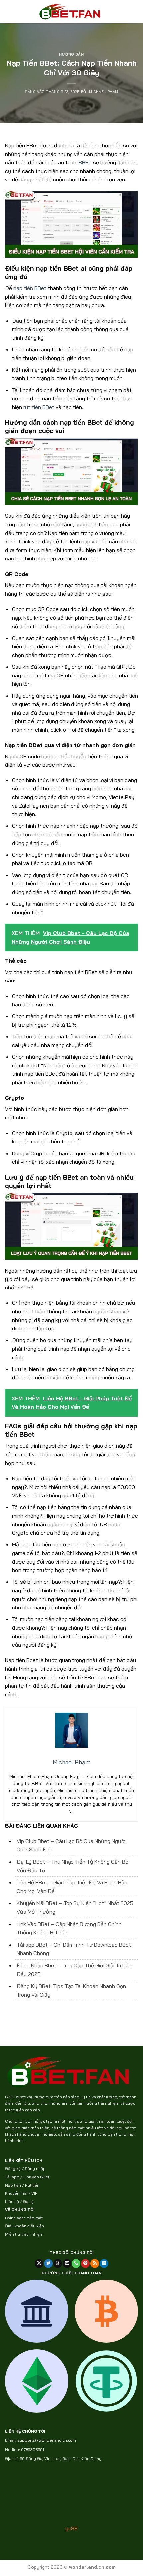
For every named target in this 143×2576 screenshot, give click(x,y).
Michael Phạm (104, 92)
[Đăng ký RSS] (95, 2263)
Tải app (12, 2177)
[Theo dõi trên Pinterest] (85, 2263)
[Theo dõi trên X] (39, 2263)
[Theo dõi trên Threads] (58, 2263)
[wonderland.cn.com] (71, 12)
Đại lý (28, 2201)
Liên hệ (12, 2201)
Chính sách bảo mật (24, 2218)
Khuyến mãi (16, 2193)
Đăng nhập (35, 2168)
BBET (85, 162)
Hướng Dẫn (71, 54)
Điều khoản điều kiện (24, 2226)
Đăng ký (13, 2168)
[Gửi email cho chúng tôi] (67, 2263)
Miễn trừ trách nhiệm (24, 2234)
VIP (34, 2193)
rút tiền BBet (39, 407)
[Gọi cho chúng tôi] (76, 2263)
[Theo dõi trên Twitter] (48, 2263)
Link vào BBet (36, 2177)
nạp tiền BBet (30, 288)
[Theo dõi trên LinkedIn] (104, 2263)
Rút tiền (32, 2185)
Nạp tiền (13, 2185)
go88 (71, 2528)
